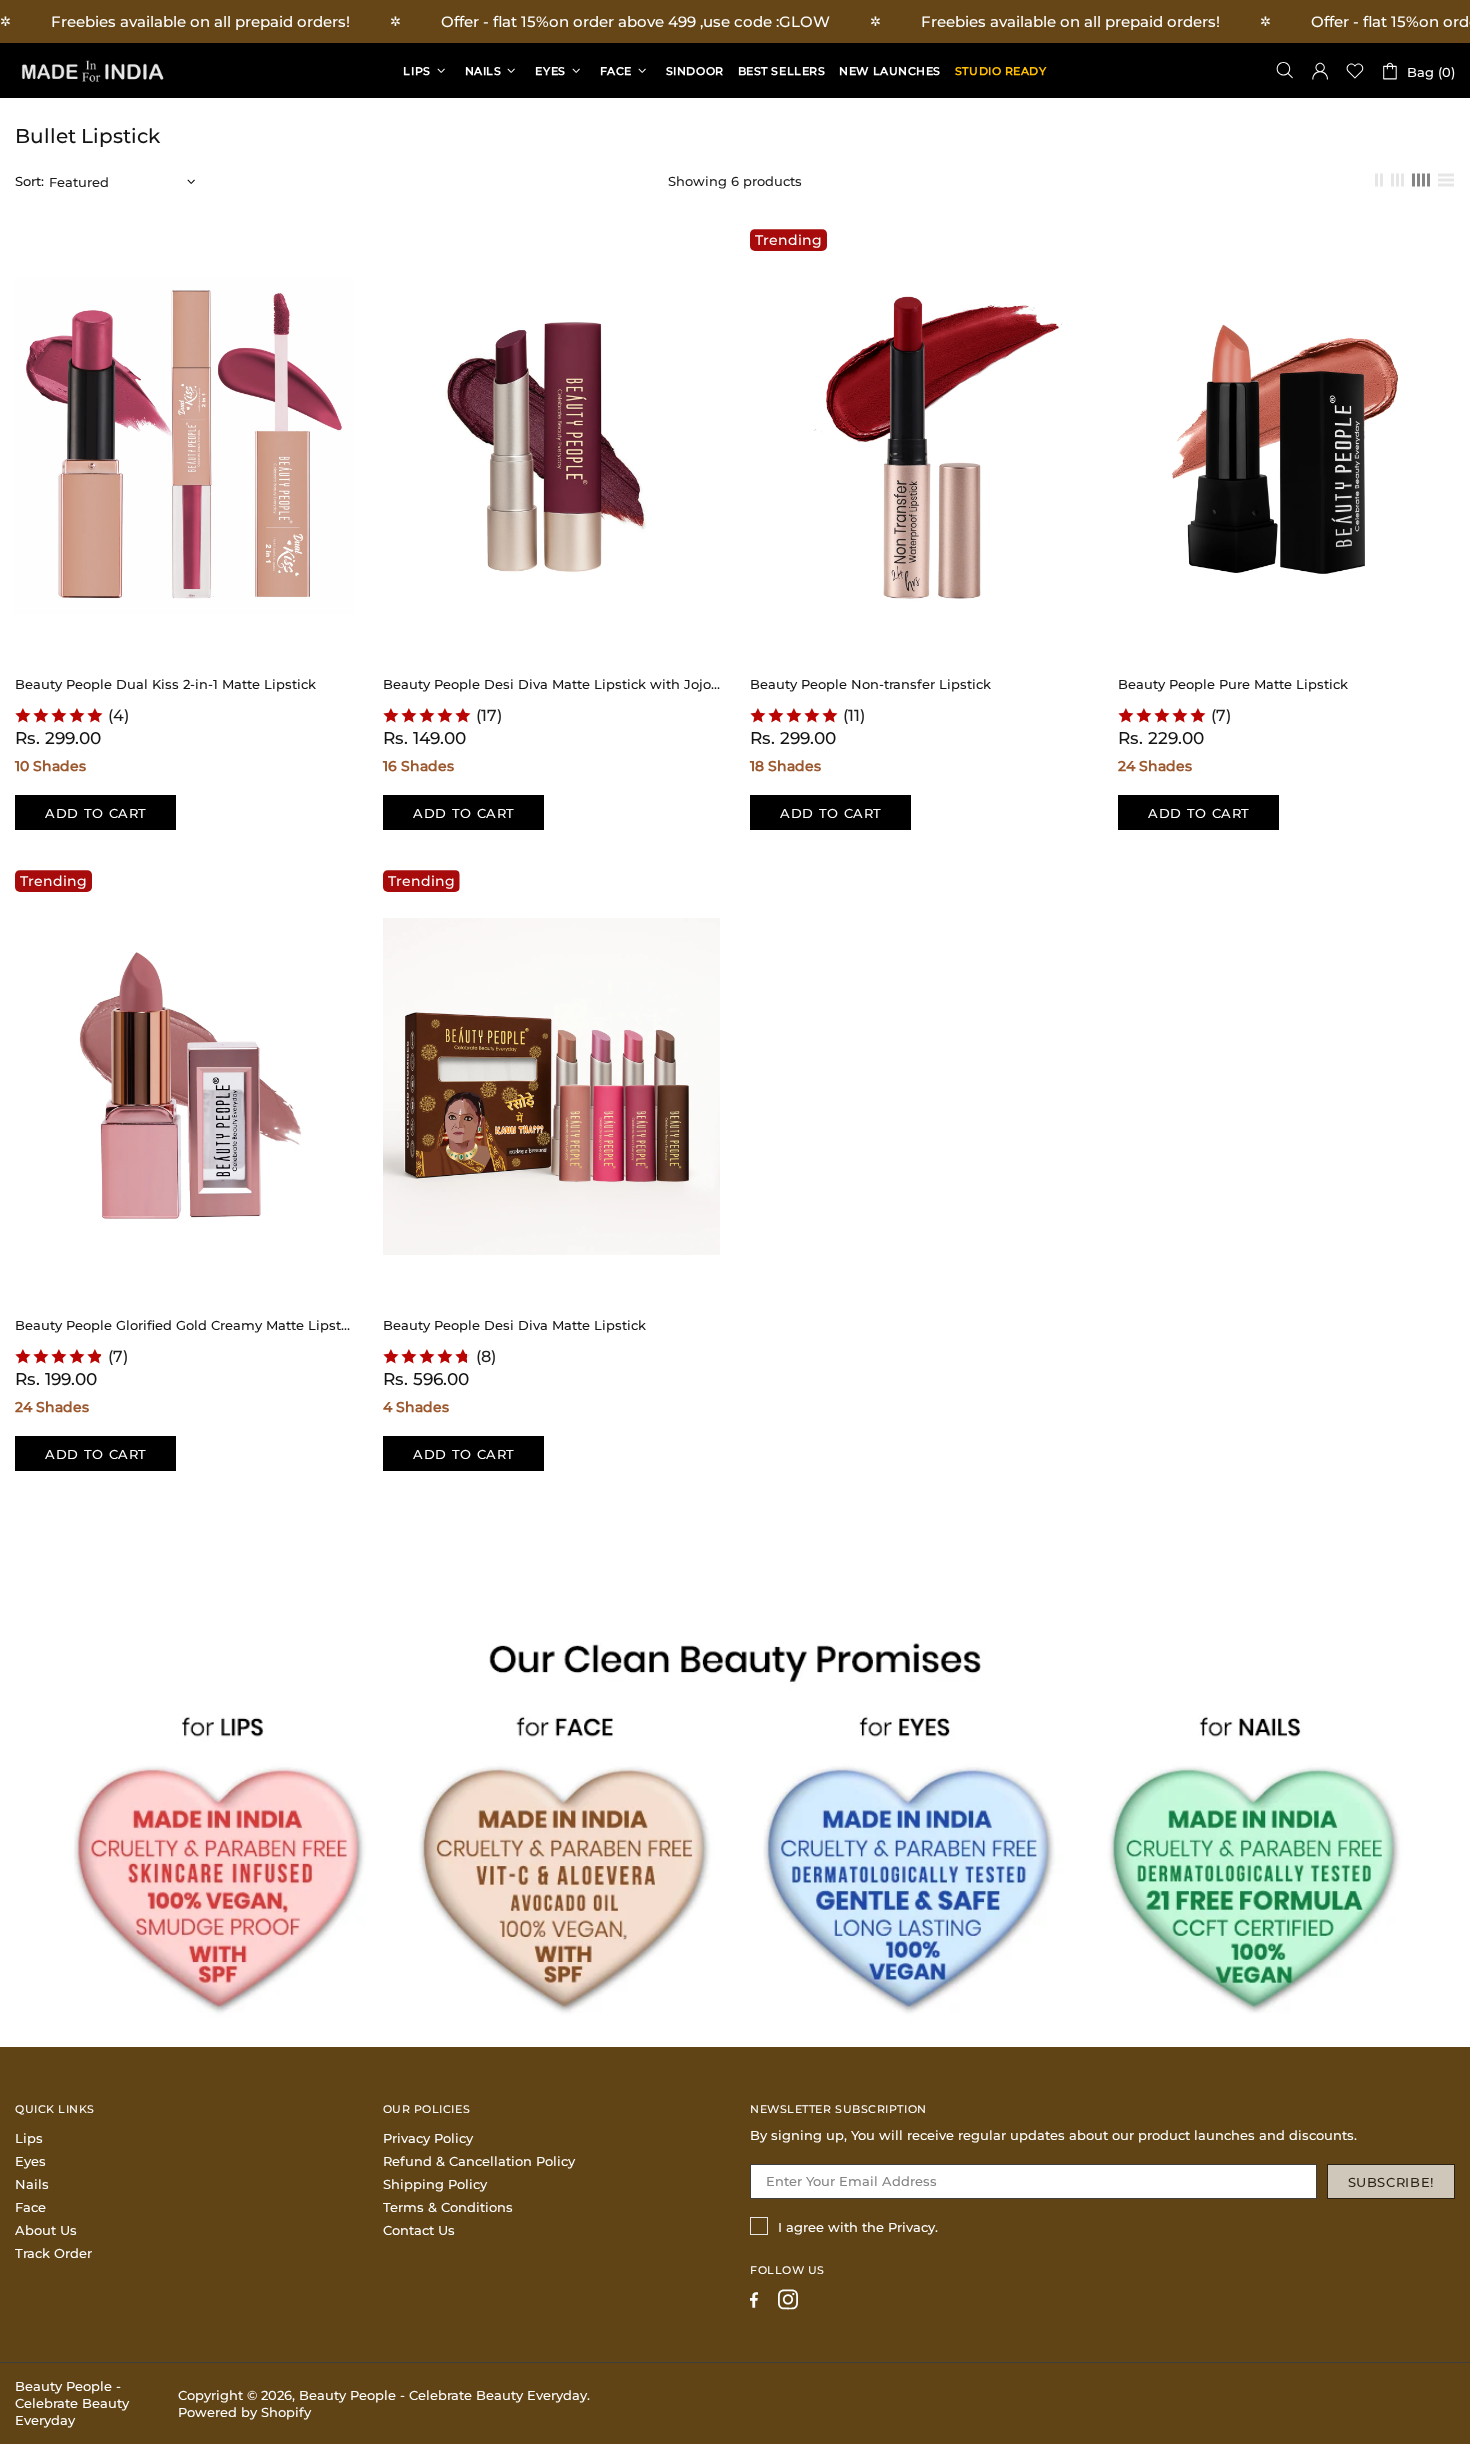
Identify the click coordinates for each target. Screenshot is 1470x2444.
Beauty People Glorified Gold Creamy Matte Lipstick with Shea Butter (184, 1325)
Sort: (29, 181)
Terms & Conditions (448, 2207)
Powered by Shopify (244, 2412)
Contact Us (419, 2230)
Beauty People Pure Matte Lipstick (1233, 684)
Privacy (911, 2227)
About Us (46, 2230)
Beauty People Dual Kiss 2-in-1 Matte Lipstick (165, 684)
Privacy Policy (428, 2138)
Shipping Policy (435, 2184)
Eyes (30, 2161)
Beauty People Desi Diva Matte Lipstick (514, 1325)
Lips (29, 2138)
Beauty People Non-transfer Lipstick (870, 684)
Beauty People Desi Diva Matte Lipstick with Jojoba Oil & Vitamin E (552, 684)
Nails (32, 2184)
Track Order (53, 2253)
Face (30, 2207)
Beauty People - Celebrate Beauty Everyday (90, 70)
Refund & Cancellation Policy (479, 2161)
